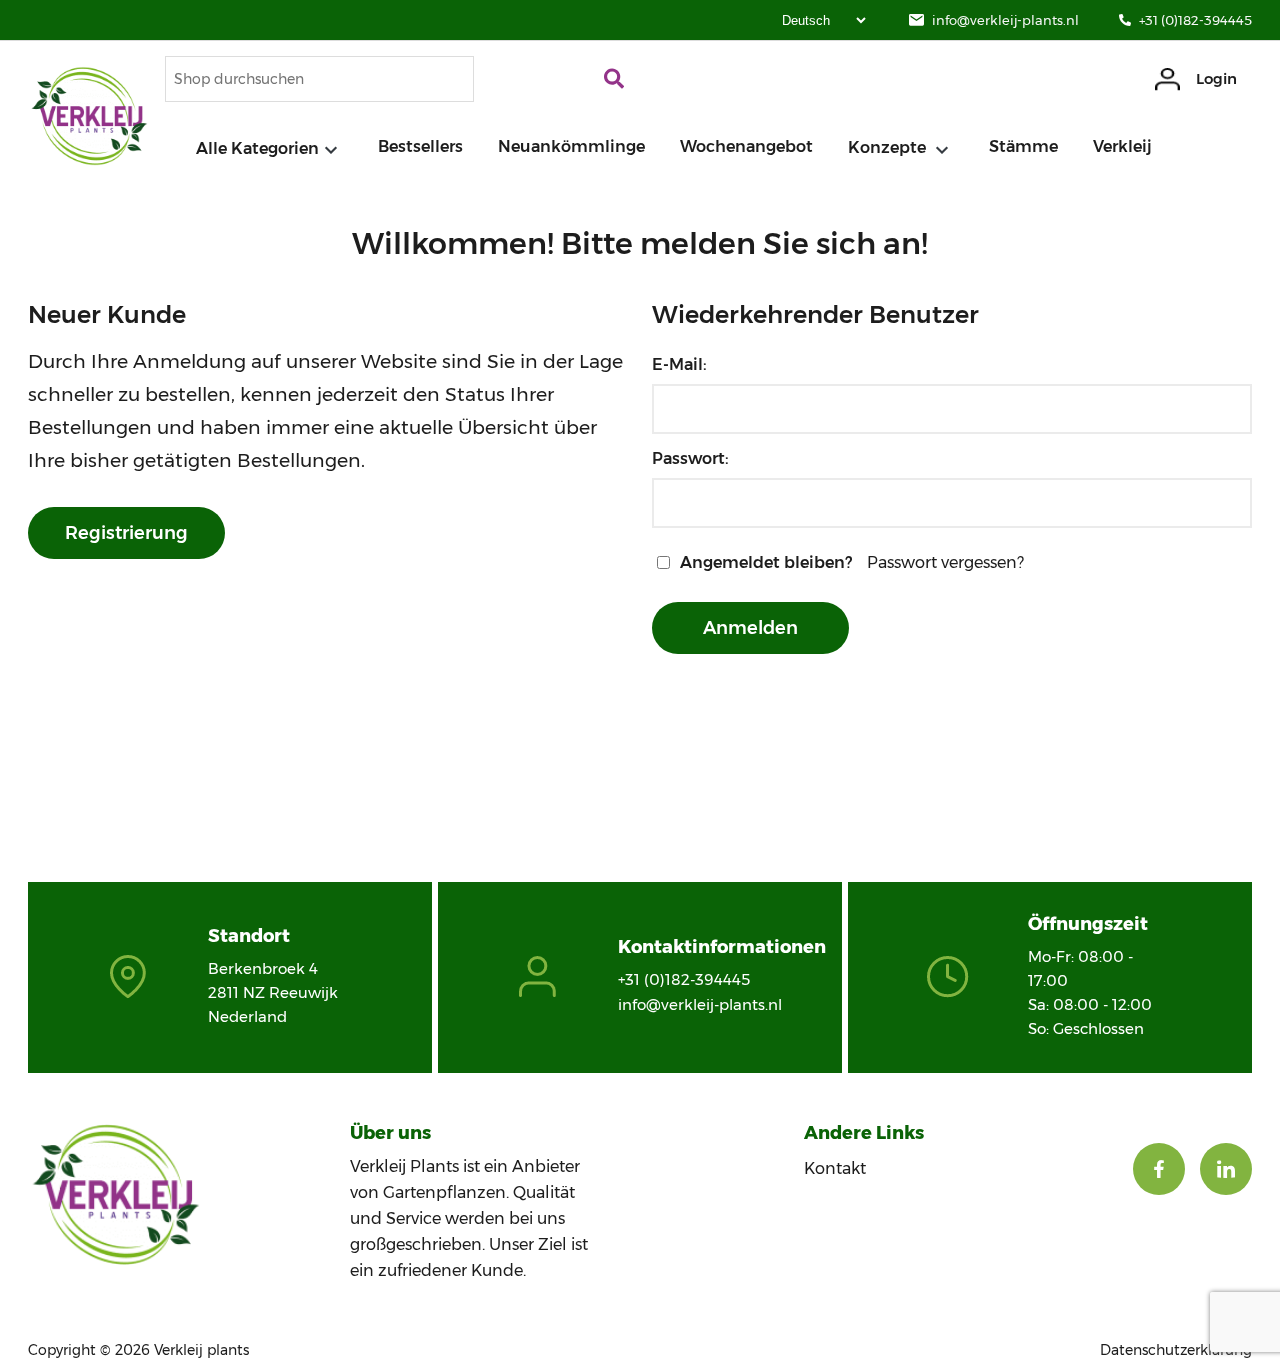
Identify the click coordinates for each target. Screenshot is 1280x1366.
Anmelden (750, 628)
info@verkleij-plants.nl (1005, 20)
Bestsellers (420, 146)
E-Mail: (679, 364)
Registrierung (126, 533)
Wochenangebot (746, 146)
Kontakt (835, 1168)
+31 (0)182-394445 (1195, 20)
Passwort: (690, 458)
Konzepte (889, 147)
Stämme (1023, 146)
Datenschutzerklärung (1176, 1350)
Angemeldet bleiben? (766, 562)
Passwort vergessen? (945, 562)
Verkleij (1122, 146)
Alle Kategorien (257, 148)
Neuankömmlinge (571, 146)
